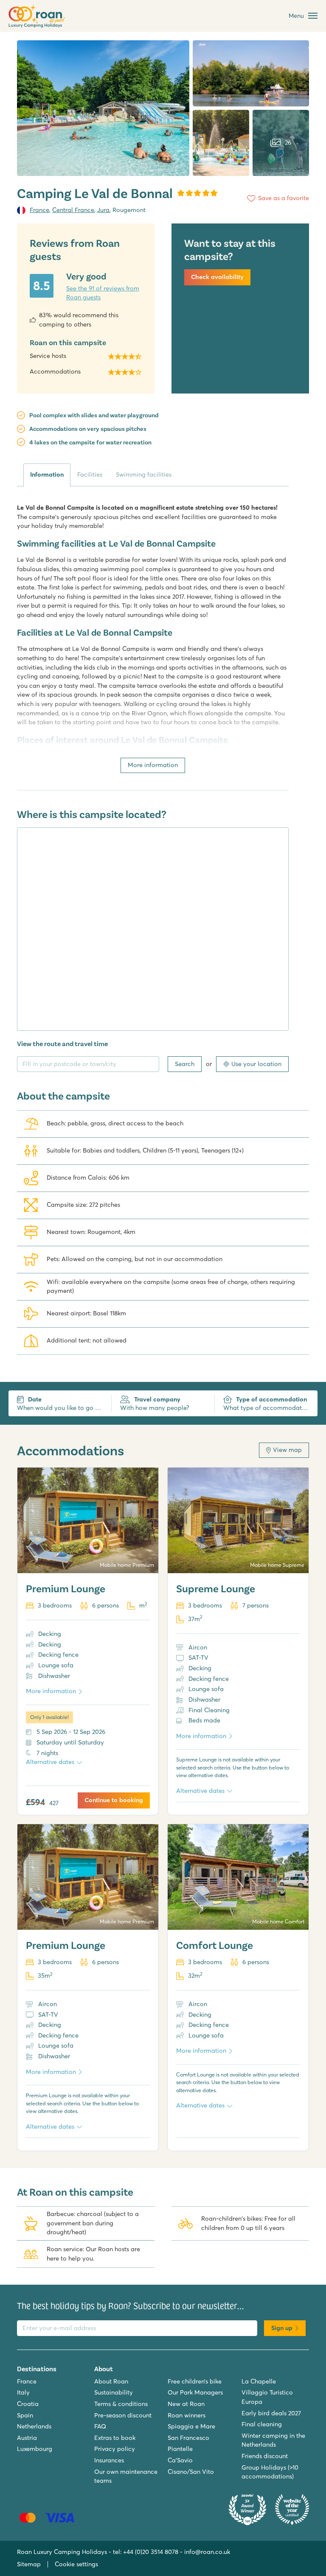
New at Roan (186, 2404)
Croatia (28, 2404)
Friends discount (265, 2456)
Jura (103, 210)
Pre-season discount (123, 2415)
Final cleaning (262, 2424)
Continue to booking (114, 1800)
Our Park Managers (195, 2392)
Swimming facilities (144, 474)
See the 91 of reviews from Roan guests (103, 293)
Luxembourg (35, 2449)
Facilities (90, 474)
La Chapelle (259, 2381)
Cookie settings (76, 2564)
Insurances (109, 2460)
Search (185, 1064)
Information (47, 474)
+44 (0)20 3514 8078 (151, 2552)
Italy (23, 2392)
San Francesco (188, 2438)
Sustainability (114, 2392)
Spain (25, 2415)
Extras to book (115, 2438)
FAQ (100, 2426)
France (39, 210)
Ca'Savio (180, 2460)
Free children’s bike (195, 2381)
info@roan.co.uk (207, 2552)
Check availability (217, 277)
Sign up (282, 2328)
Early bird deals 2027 (271, 2413)
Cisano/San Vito (191, 2472)
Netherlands (34, 2426)
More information (153, 765)
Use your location (256, 1064)
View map (287, 1450)
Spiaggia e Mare (191, 2426)
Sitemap (29, 2564)
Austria (27, 2438)
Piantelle (180, 2449)
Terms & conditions (121, 2404)
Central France (73, 210)
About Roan (111, 2381)
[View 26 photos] (103, 108)
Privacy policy (115, 2449)
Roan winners (187, 2415)
